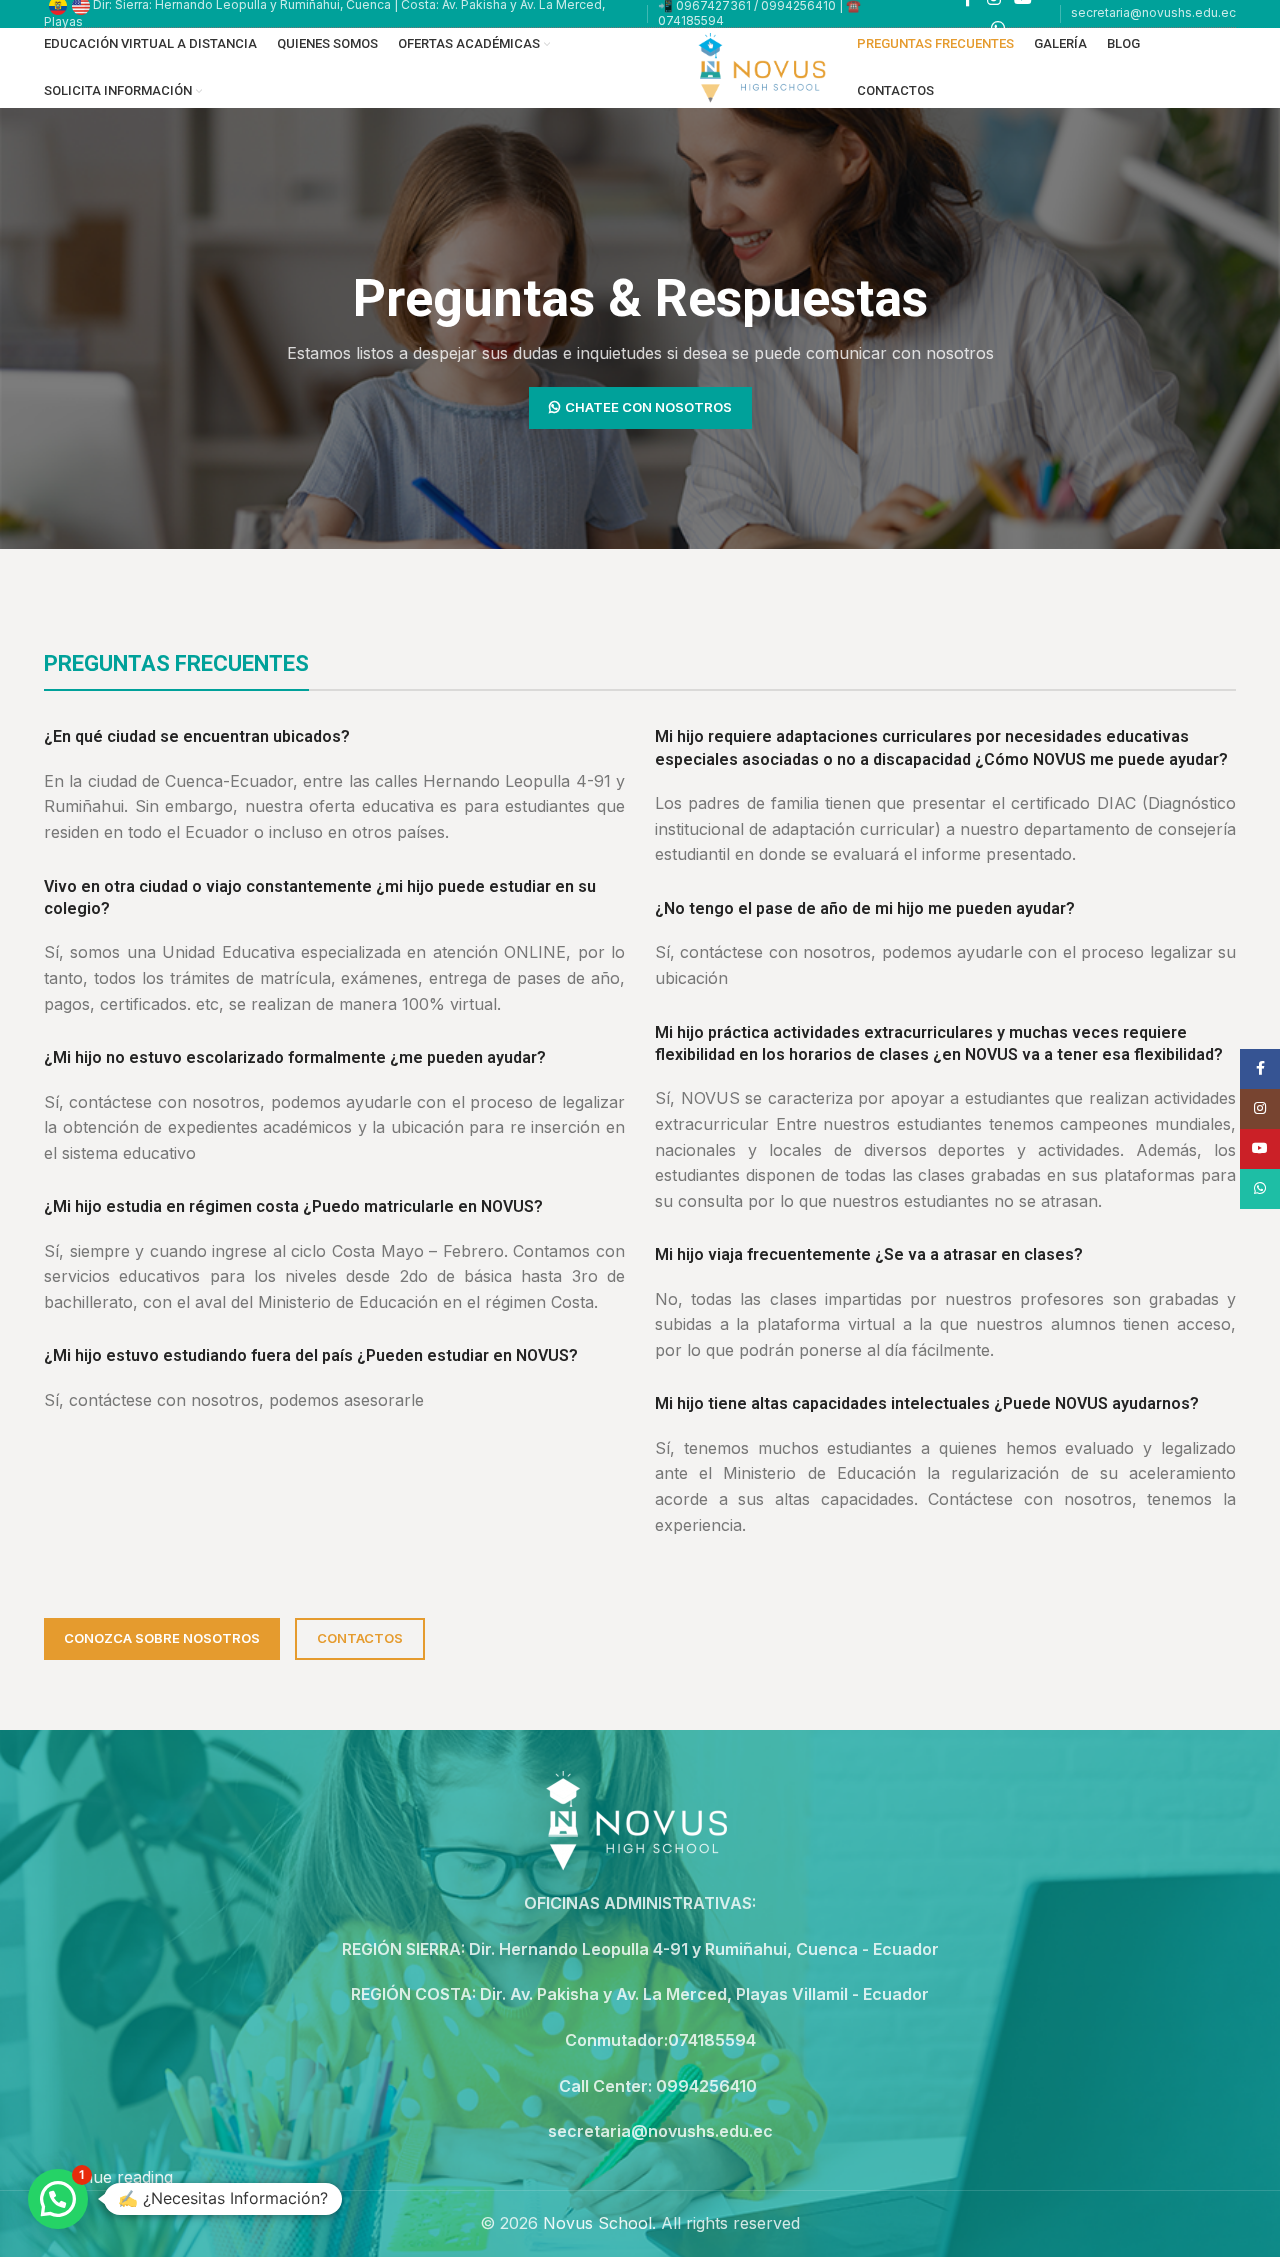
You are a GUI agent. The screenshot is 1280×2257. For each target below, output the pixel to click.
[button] (58, 2199)
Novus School (597, 2223)
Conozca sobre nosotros (162, 1638)
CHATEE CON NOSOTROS (648, 407)
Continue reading (108, 2177)
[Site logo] (764, 66)
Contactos (360, 1638)
